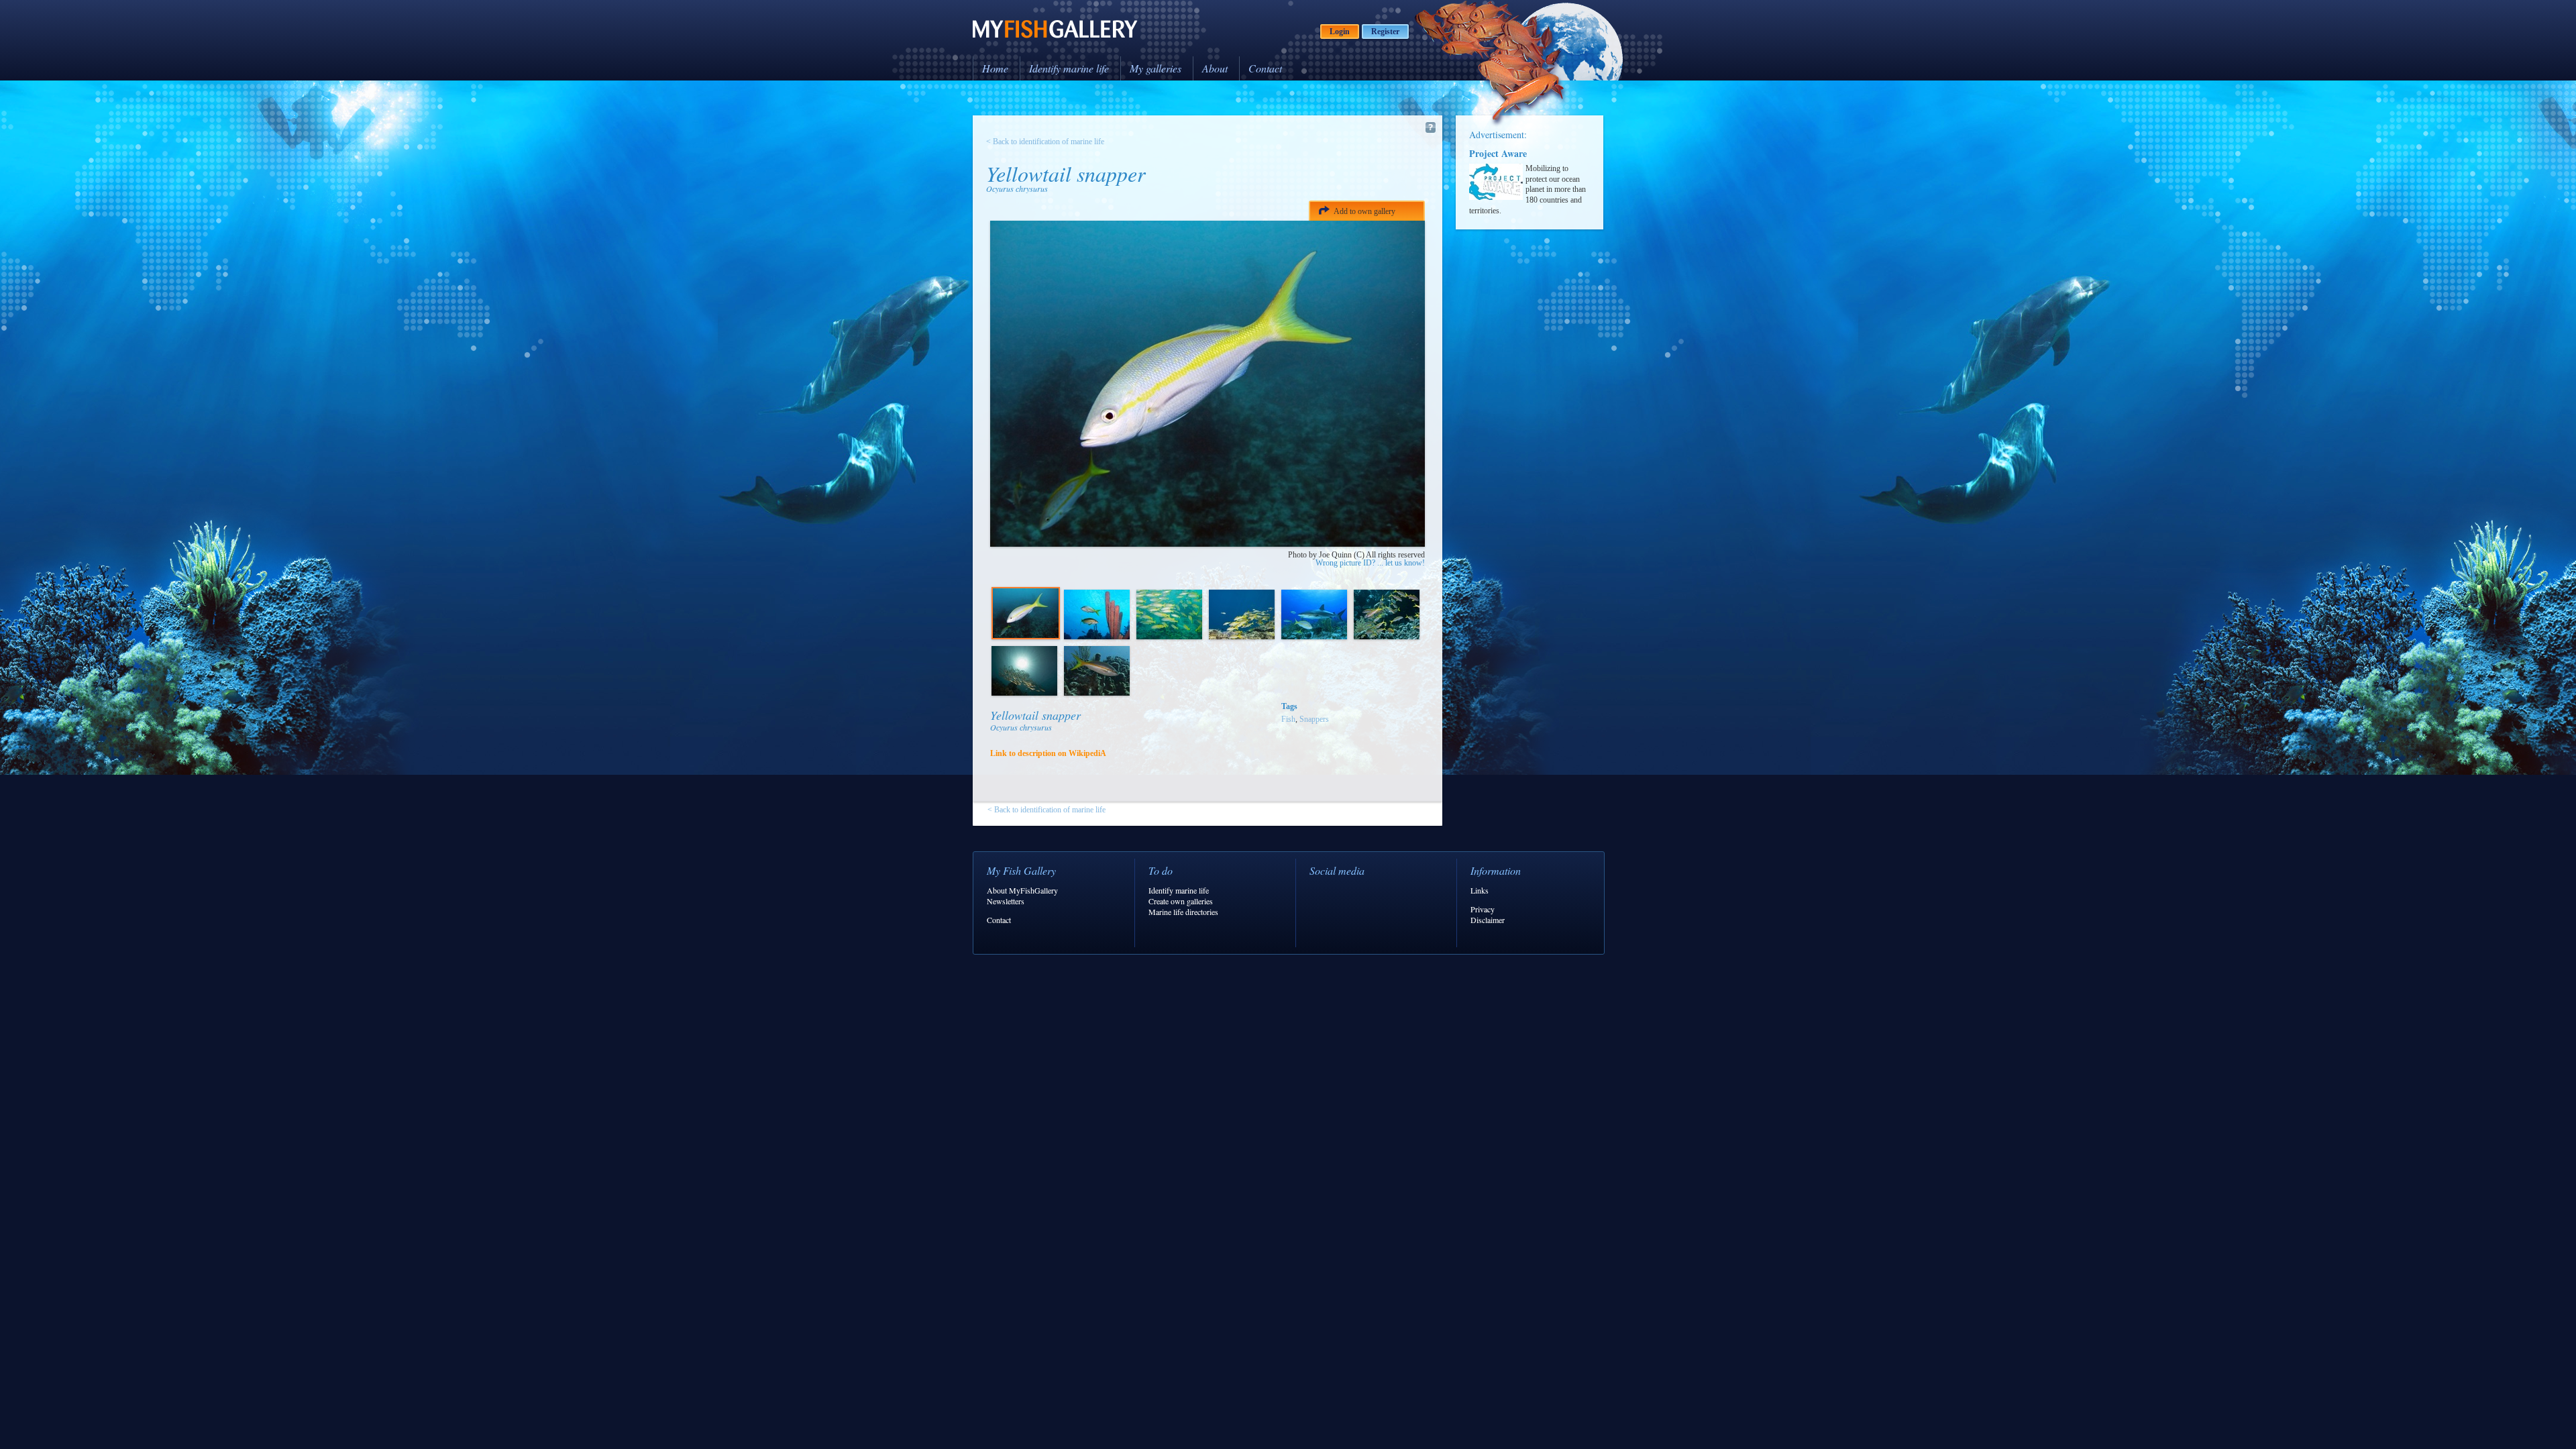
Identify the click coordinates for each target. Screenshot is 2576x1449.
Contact (1265, 68)
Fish (1288, 719)
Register (1385, 32)
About (1215, 68)
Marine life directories (1183, 912)
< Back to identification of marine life (1045, 142)
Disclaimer (1488, 920)
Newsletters (1006, 901)
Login (1340, 32)
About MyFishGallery (1022, 890)
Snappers (1314, 719)
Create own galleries (1181, 901)
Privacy (1483, 909)
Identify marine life (1069, 68)
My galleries (1156, 68)
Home (995, 68)
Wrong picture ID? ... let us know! (1370, 563)
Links (1480, 890)
